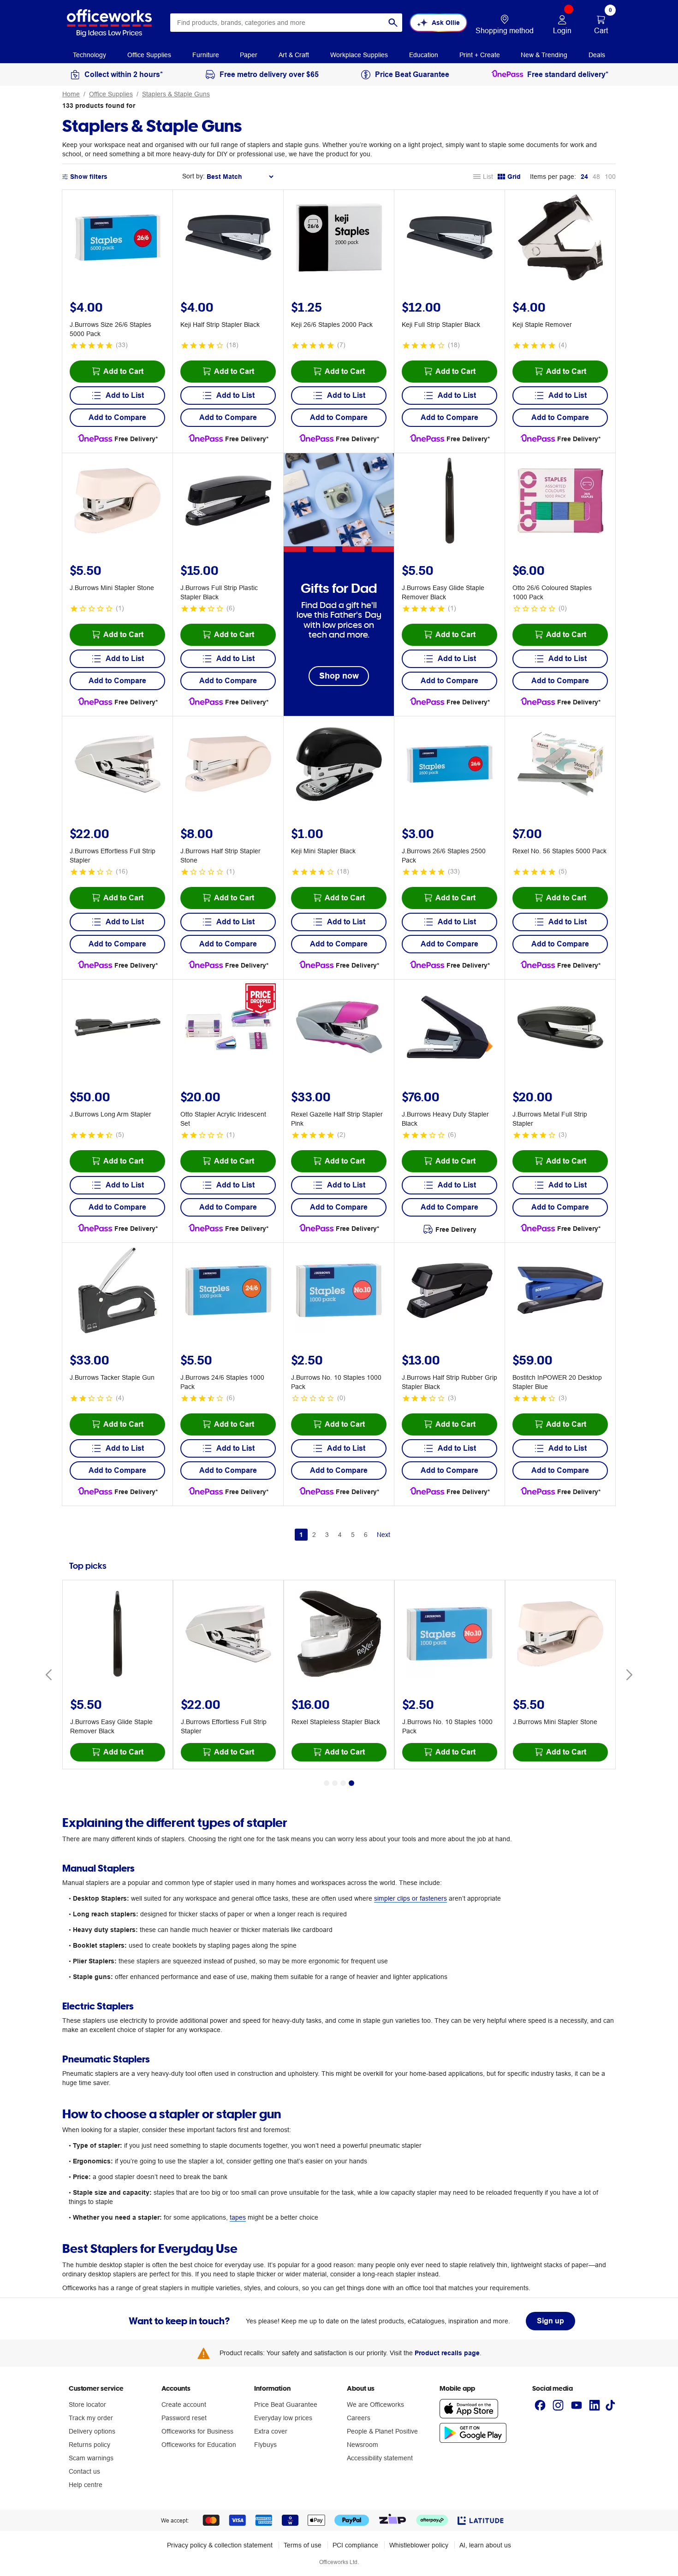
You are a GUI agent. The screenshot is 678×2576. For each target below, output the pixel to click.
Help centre (86, 2485)
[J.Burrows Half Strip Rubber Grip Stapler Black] (450, 1292)
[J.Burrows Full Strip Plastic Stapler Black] (228, 502)
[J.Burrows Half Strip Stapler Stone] (228, 765)
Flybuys (265, 2445)
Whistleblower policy (419, 2545)
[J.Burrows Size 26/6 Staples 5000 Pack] (118, 239)
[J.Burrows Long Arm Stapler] (118, 1028)
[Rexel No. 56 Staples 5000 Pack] (560, 765)
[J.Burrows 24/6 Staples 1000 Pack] (228, 1292)
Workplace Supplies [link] (359, 55)
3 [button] (327, 1535)
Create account (184, 2405)
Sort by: (193, 176)
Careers (359, 2418)
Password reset (184, 2418)
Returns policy (89, 2445)
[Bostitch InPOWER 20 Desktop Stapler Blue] (560, 1292)
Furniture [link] (206, 55)
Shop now (339, 676)
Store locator (87, 2405)
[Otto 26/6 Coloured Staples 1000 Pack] (560, 502)
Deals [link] (597, 55)
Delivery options (92, 2431)
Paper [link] (249, 55)
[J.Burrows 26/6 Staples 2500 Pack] (450, 765)
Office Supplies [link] (149, 55)
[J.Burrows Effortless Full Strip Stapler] (118, 765)
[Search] (393, 23)
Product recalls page (447, 2353)
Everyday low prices (283, 2418)
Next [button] (384, 1535)
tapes (238, 2217)
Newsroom (363, 2445)
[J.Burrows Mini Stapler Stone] (118, 502)
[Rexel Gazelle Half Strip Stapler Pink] (339, 1028)
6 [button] (366, 1535)
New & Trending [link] (544, 55)
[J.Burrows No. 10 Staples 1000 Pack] (339, 1292)
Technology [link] (89, 55)
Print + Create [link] (480, 55)
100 (610, 177)
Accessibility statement (380, 2458)
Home (71, 94)
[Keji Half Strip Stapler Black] (228, 239)
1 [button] (301, 1535)
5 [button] (353, 1535)
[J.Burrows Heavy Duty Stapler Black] (450, 1028)
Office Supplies (111, 94)
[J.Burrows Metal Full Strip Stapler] (560, 1028)
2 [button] (314, 1535)
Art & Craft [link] (294, 55)
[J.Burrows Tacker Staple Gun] (118, 1292)
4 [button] (340, 1535)
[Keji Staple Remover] (560, 239)
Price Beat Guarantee (286, 2405)
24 (584, 177)
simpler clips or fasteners (410, 1898)
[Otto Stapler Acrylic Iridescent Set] (228, 1028)
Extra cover (271, 2431)
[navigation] (89, 54)
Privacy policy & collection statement (220, 2545)
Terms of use (303, 2545)
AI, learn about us (485, 2545)
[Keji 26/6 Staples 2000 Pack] (339, 239)
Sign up (550, 2321)
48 (596, 177)
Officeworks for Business (197, 2431)
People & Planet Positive (382, 2431)
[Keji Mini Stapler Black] (339, 765)
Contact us (84, 2471)
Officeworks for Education (199, 2445)
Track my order (91, 2418)
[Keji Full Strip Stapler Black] (450, 239)
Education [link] (424, 55)
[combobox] (286, 23)
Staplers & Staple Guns (176, 94)
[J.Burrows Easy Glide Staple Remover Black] (450, 502)
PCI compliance (355, 2545)
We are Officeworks (375, 2405)
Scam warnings (91, 2458)
